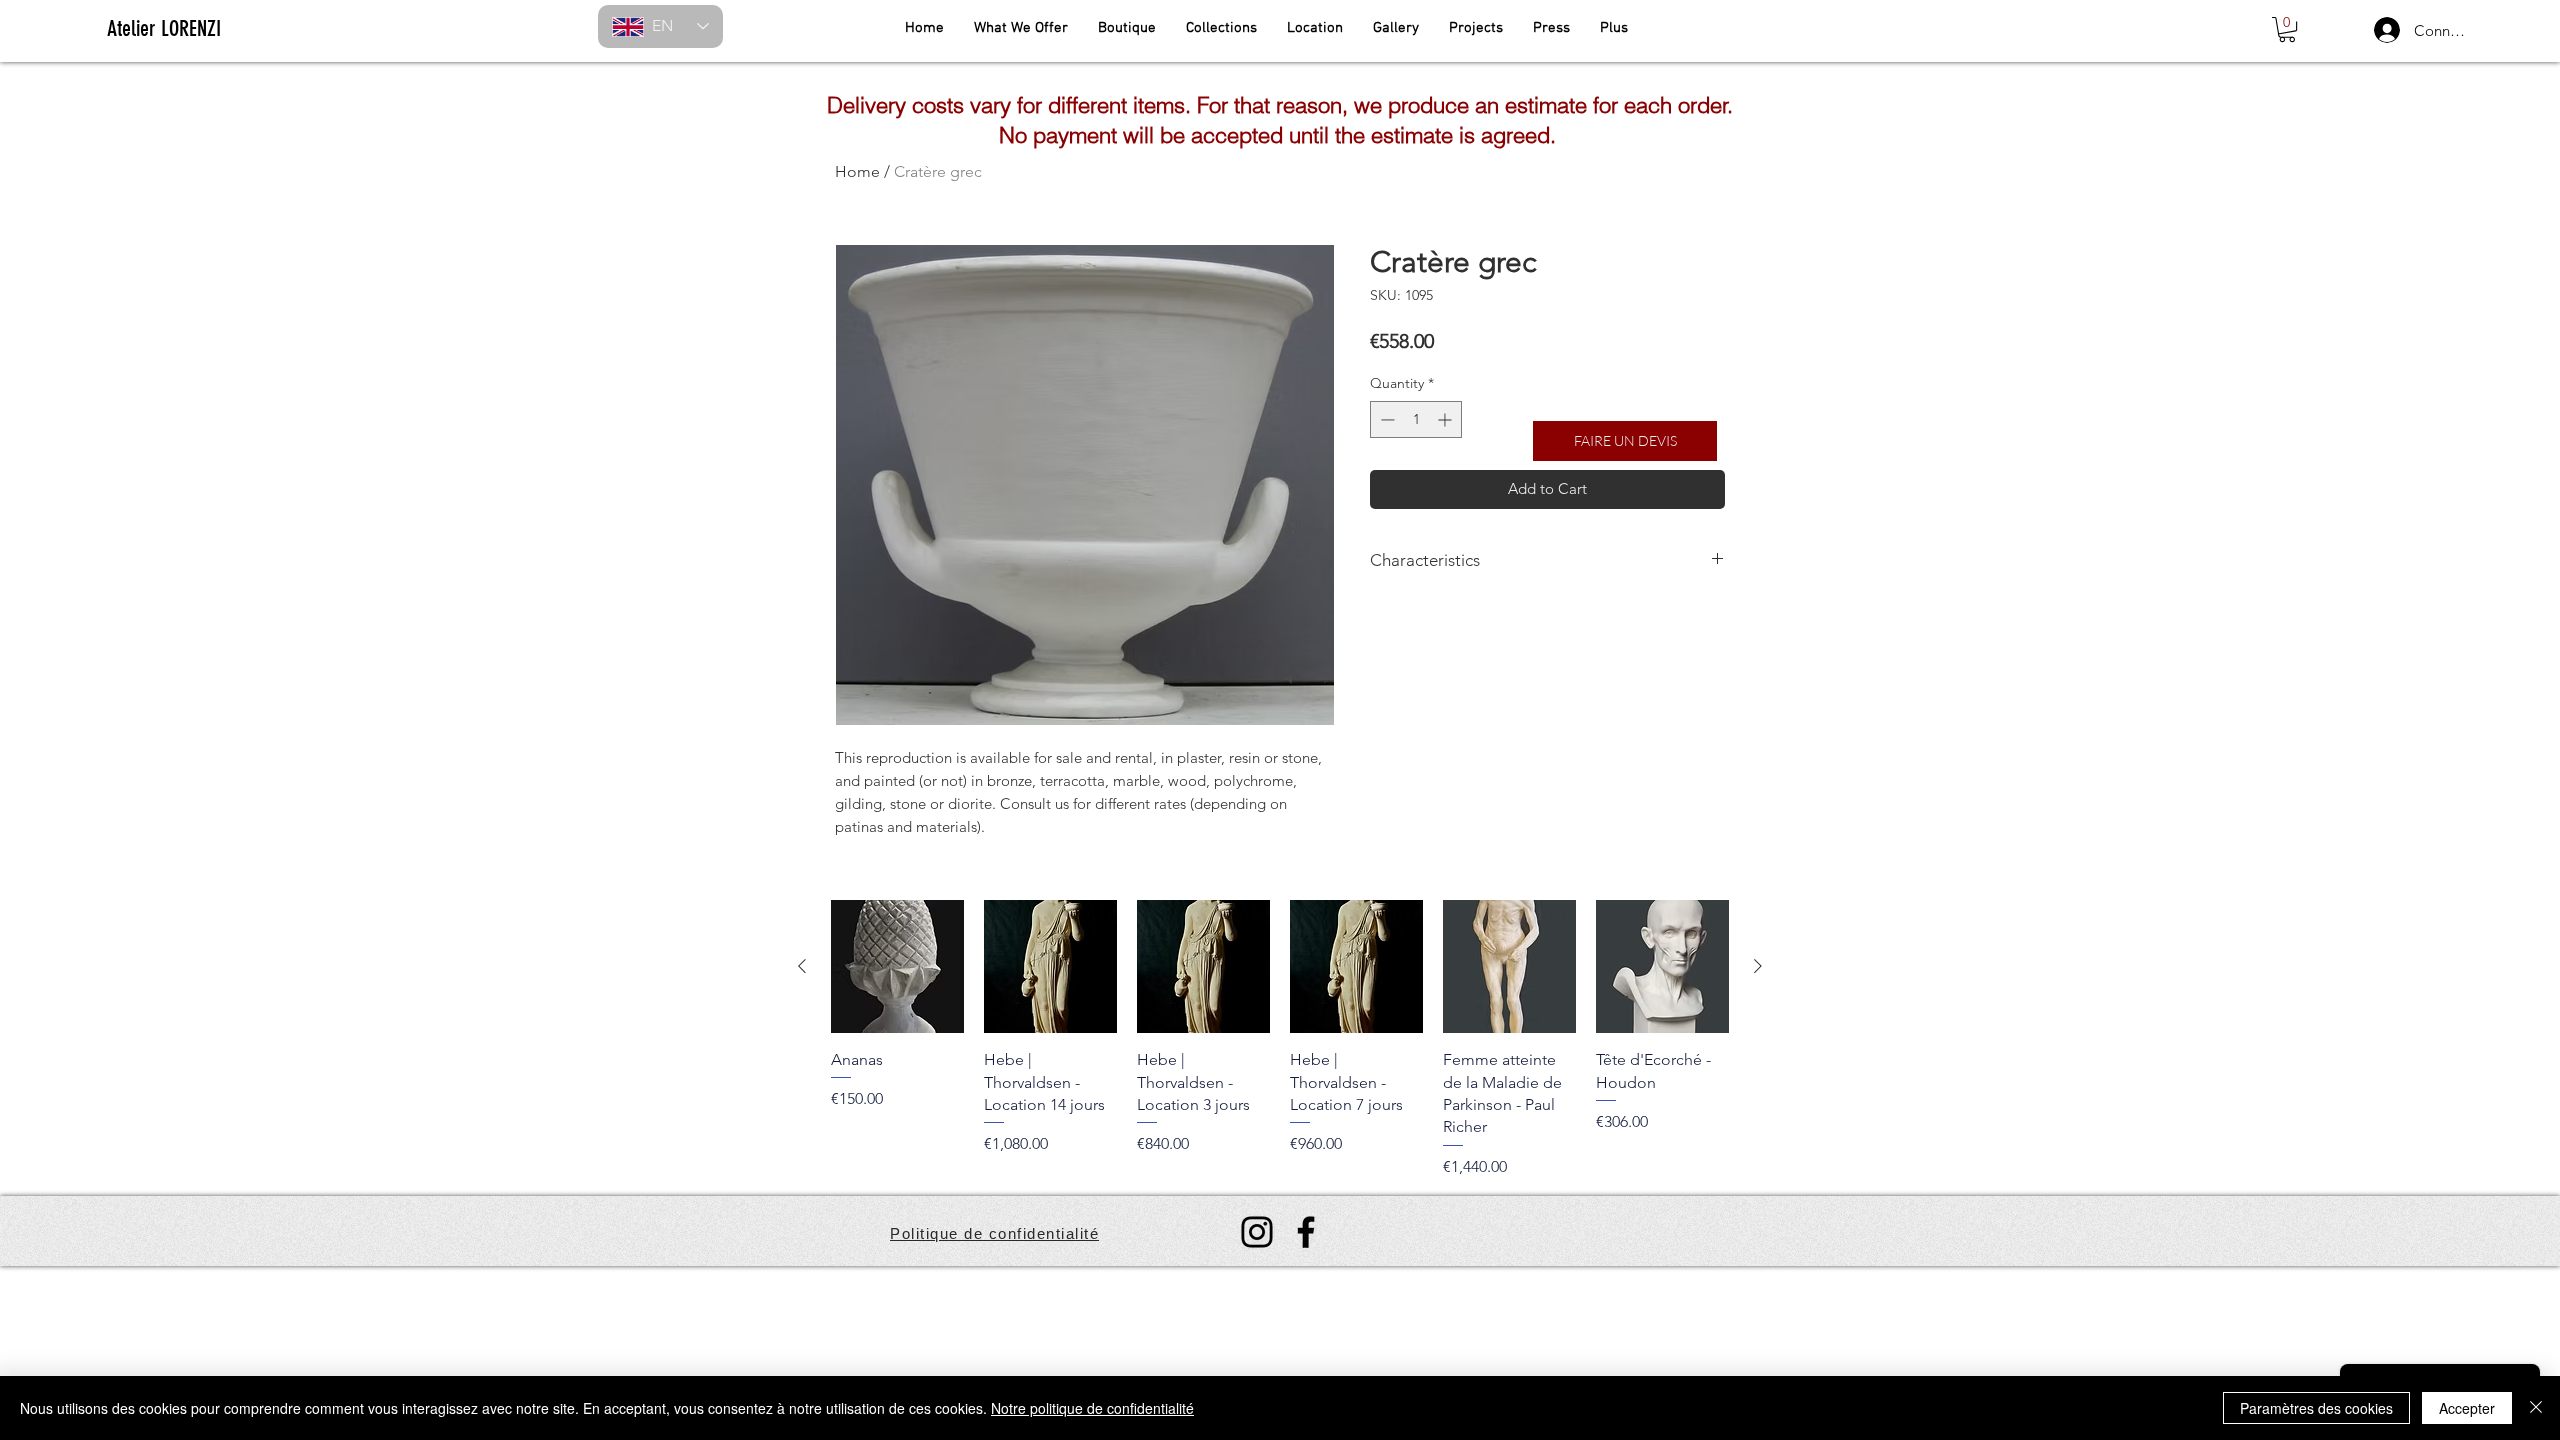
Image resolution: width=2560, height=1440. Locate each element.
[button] (2287, 29)
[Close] (2536, 1408)
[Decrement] (1385, 419)
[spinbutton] (1416, 419)
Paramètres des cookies (2316, 1408)
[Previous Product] (802, 966)
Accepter (2467, 1408)
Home (857, 171)
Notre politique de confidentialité (1092, 1408)
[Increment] (1446, 419)
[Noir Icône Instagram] (1257, 1232)
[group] (1280, 1039)
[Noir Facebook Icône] (1306, 1232)
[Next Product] (1758, 966)
